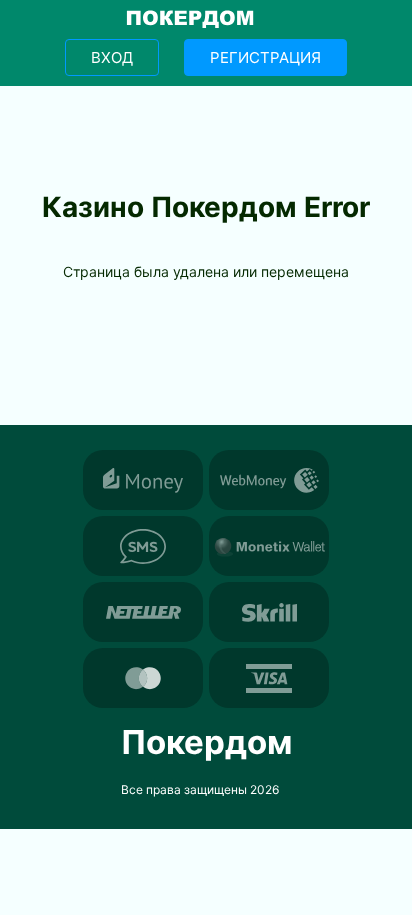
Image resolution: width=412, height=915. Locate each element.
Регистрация (265, 57)
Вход (112, 57)
